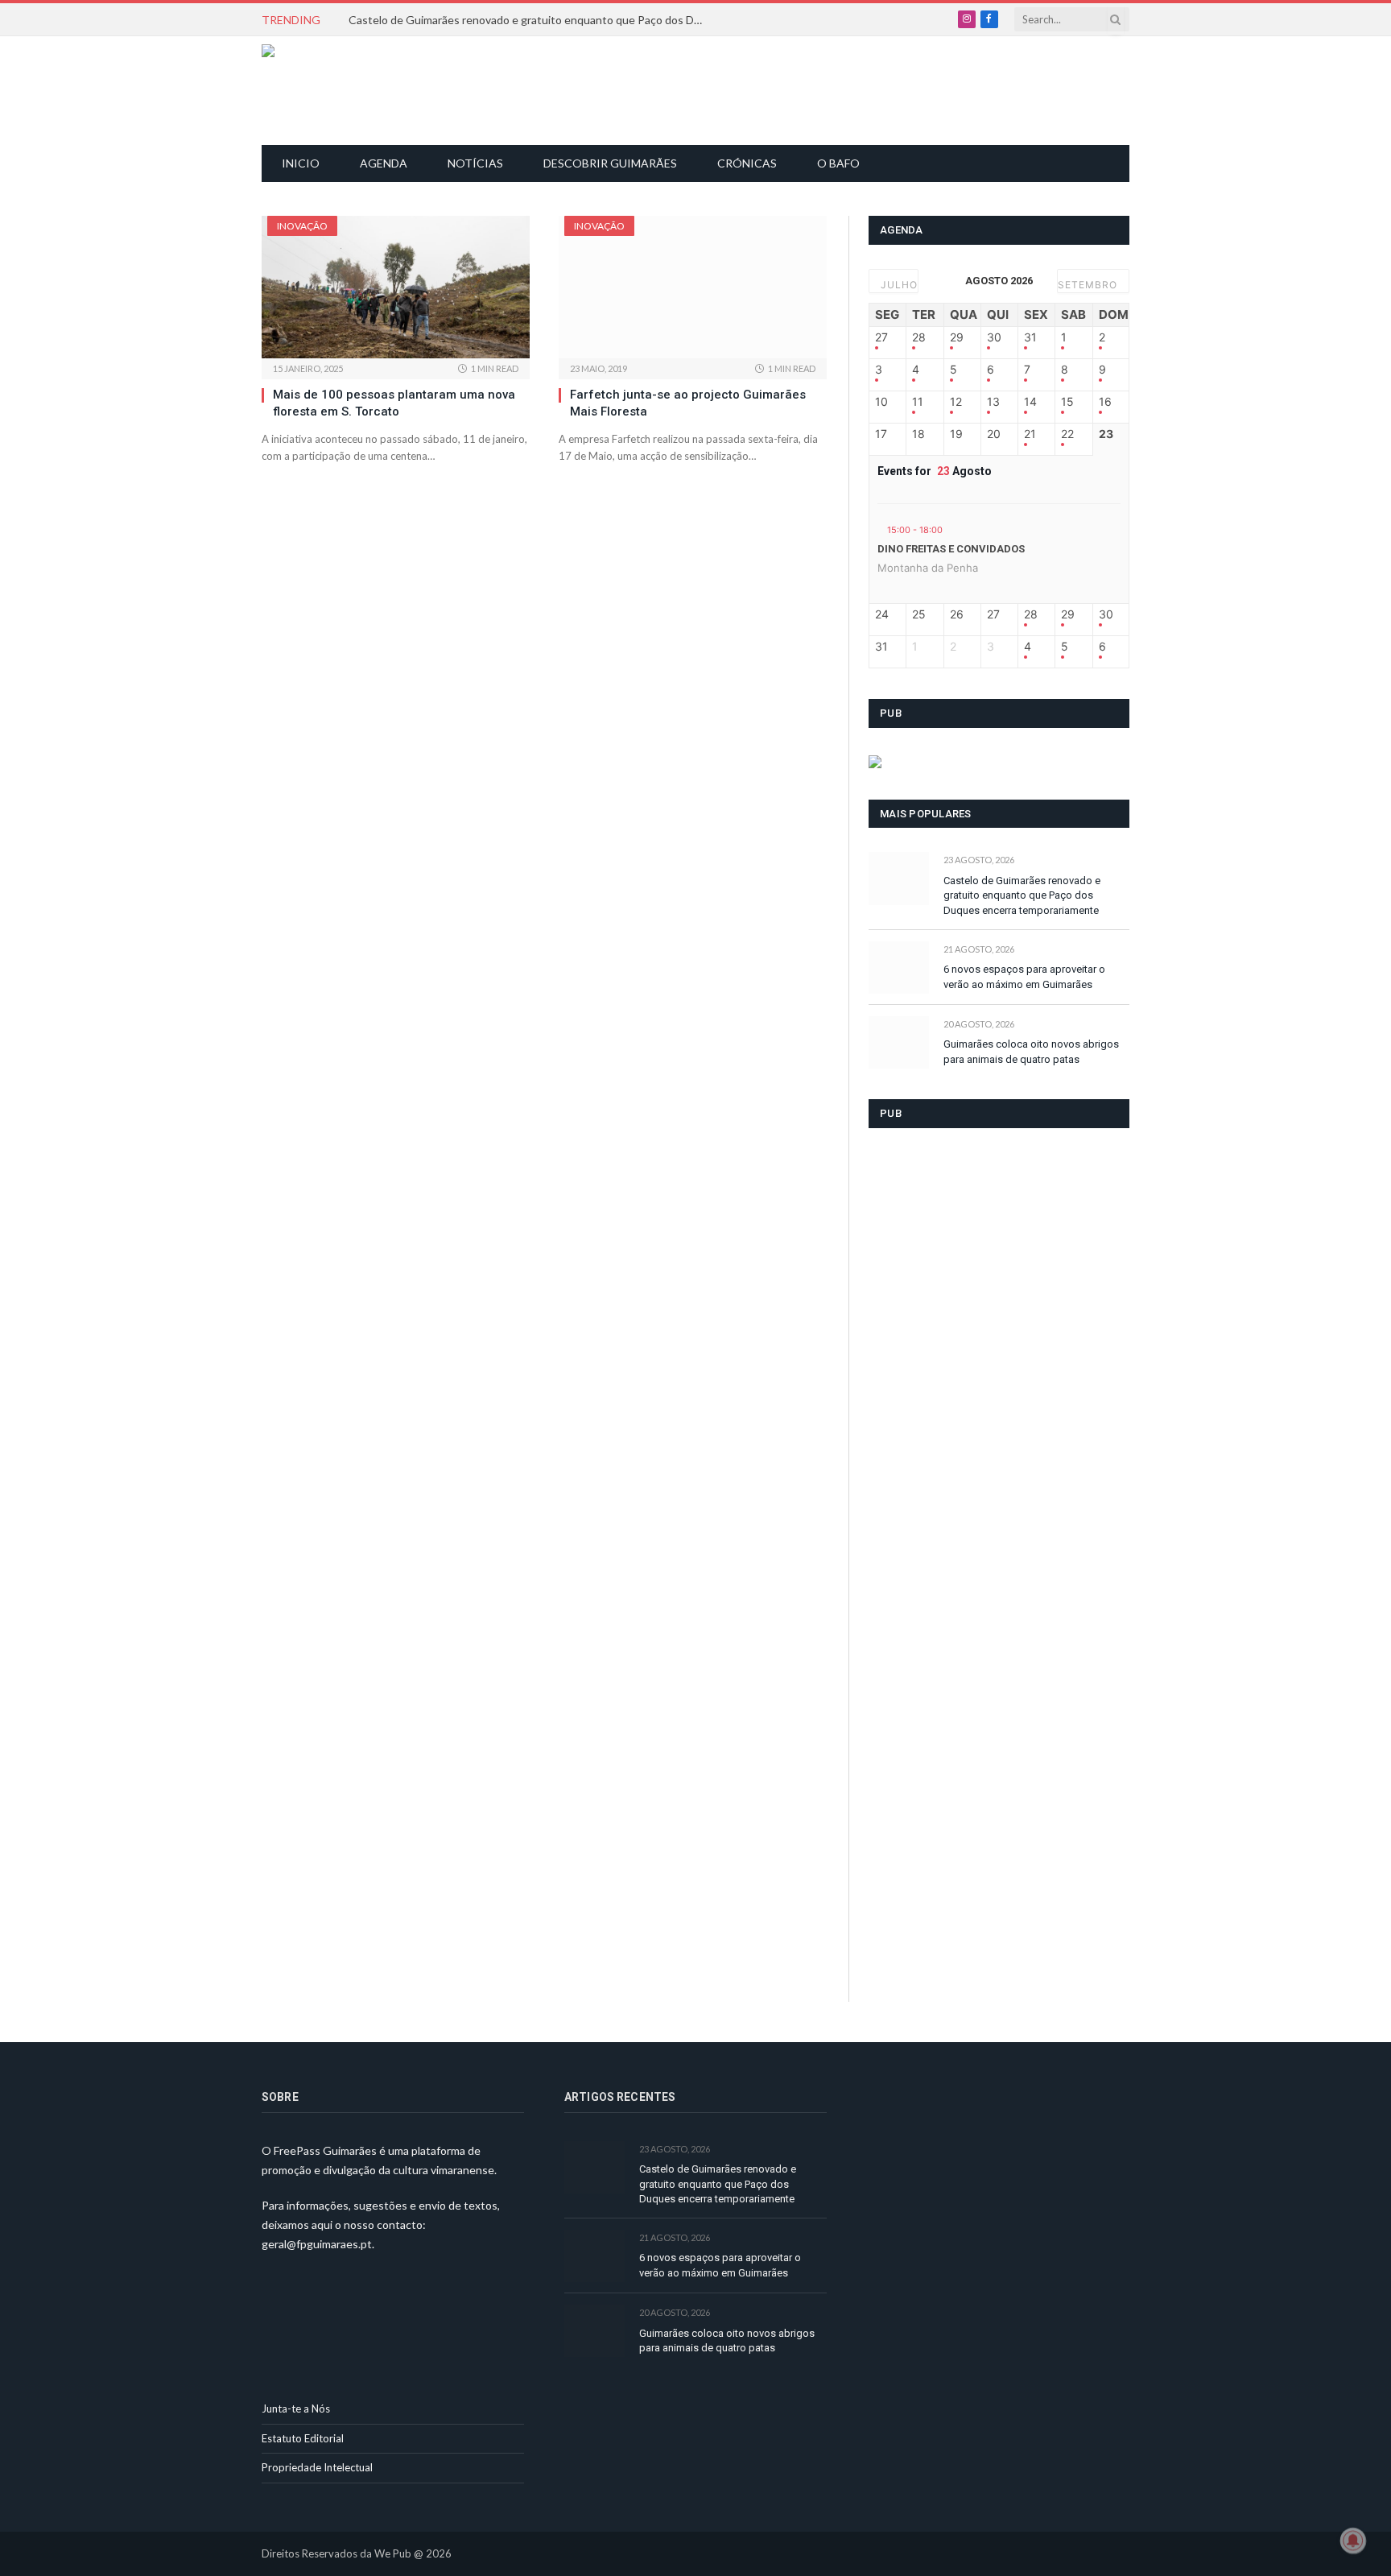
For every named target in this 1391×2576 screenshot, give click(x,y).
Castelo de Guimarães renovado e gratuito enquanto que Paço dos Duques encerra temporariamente (530, 20)
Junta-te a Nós (296, 2409)
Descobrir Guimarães (610, 163)
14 (1030, 402)
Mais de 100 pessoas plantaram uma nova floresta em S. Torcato (394, 403)
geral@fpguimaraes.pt (317, 2244)
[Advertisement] (704, 89)
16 (1105, 402)
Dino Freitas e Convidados (951, 549)
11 (918, 402)
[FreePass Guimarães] (339, 91)
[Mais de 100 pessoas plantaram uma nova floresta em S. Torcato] (396, 287)
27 (881, 337)
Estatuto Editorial (303, 2438)
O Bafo (838, 163)
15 (1067, 402)
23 (1106, 434)
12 (956, 402)
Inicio (301, 163)
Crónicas (747, 163)
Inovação (302, 226)
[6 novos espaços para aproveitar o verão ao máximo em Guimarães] (899, 968)
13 (993, 402)
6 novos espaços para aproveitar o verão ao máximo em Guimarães (1024, 977)
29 (957, 337)
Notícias (475, 163)
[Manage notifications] (1353, 2541)
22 (1067, 434)
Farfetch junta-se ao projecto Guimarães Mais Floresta (688, 403)
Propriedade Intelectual (317, 2467)
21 (1030, 434)
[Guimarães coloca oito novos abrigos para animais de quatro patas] (899, 1042)
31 (1030, 337)
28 (919, 337)
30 (994, 337)
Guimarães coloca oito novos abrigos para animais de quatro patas (1031, 1052)
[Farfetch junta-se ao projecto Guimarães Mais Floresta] (693, 287)
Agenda (384, 163)
